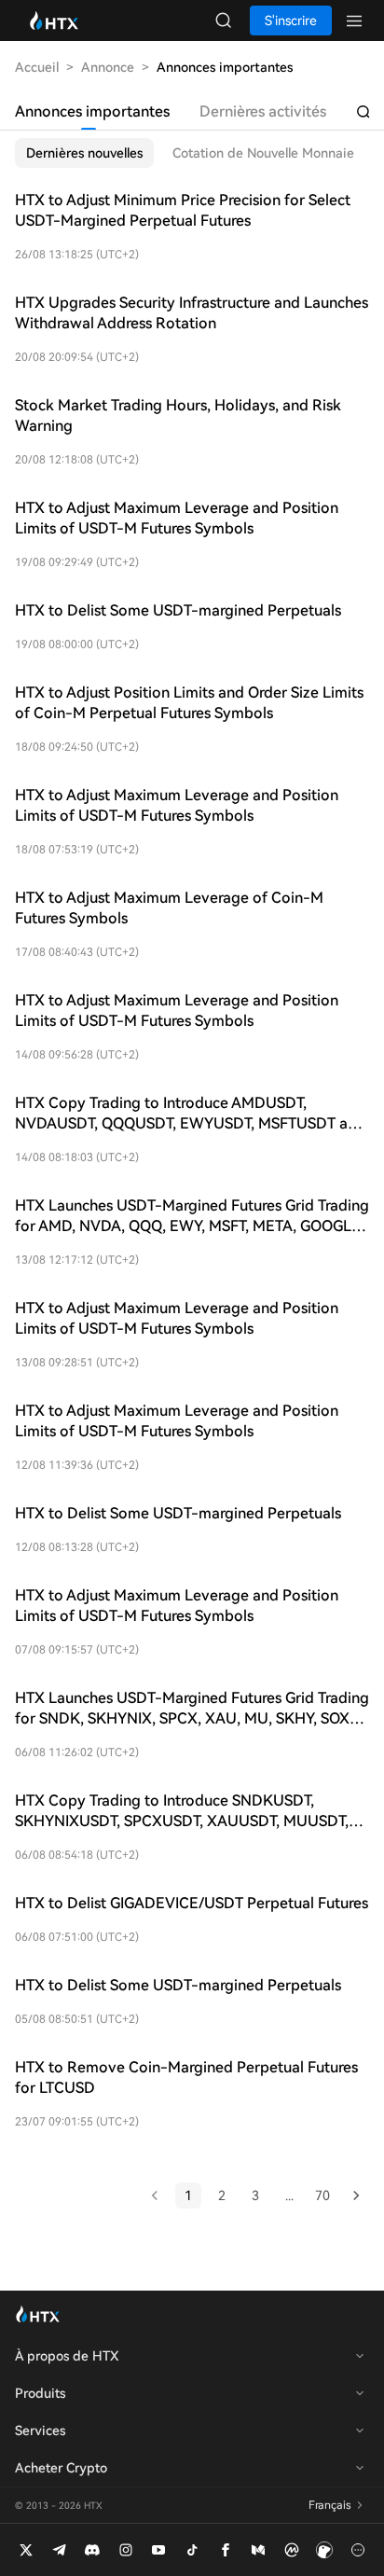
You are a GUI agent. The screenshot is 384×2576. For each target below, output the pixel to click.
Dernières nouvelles (84, 153)
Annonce (108, 67)
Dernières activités (263, 111)
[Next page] (356, 2195)
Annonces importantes (92, 111)
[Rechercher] (363, 112)
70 (322, 2195)
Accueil (37, 67)
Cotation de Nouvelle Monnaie (263, 153)
